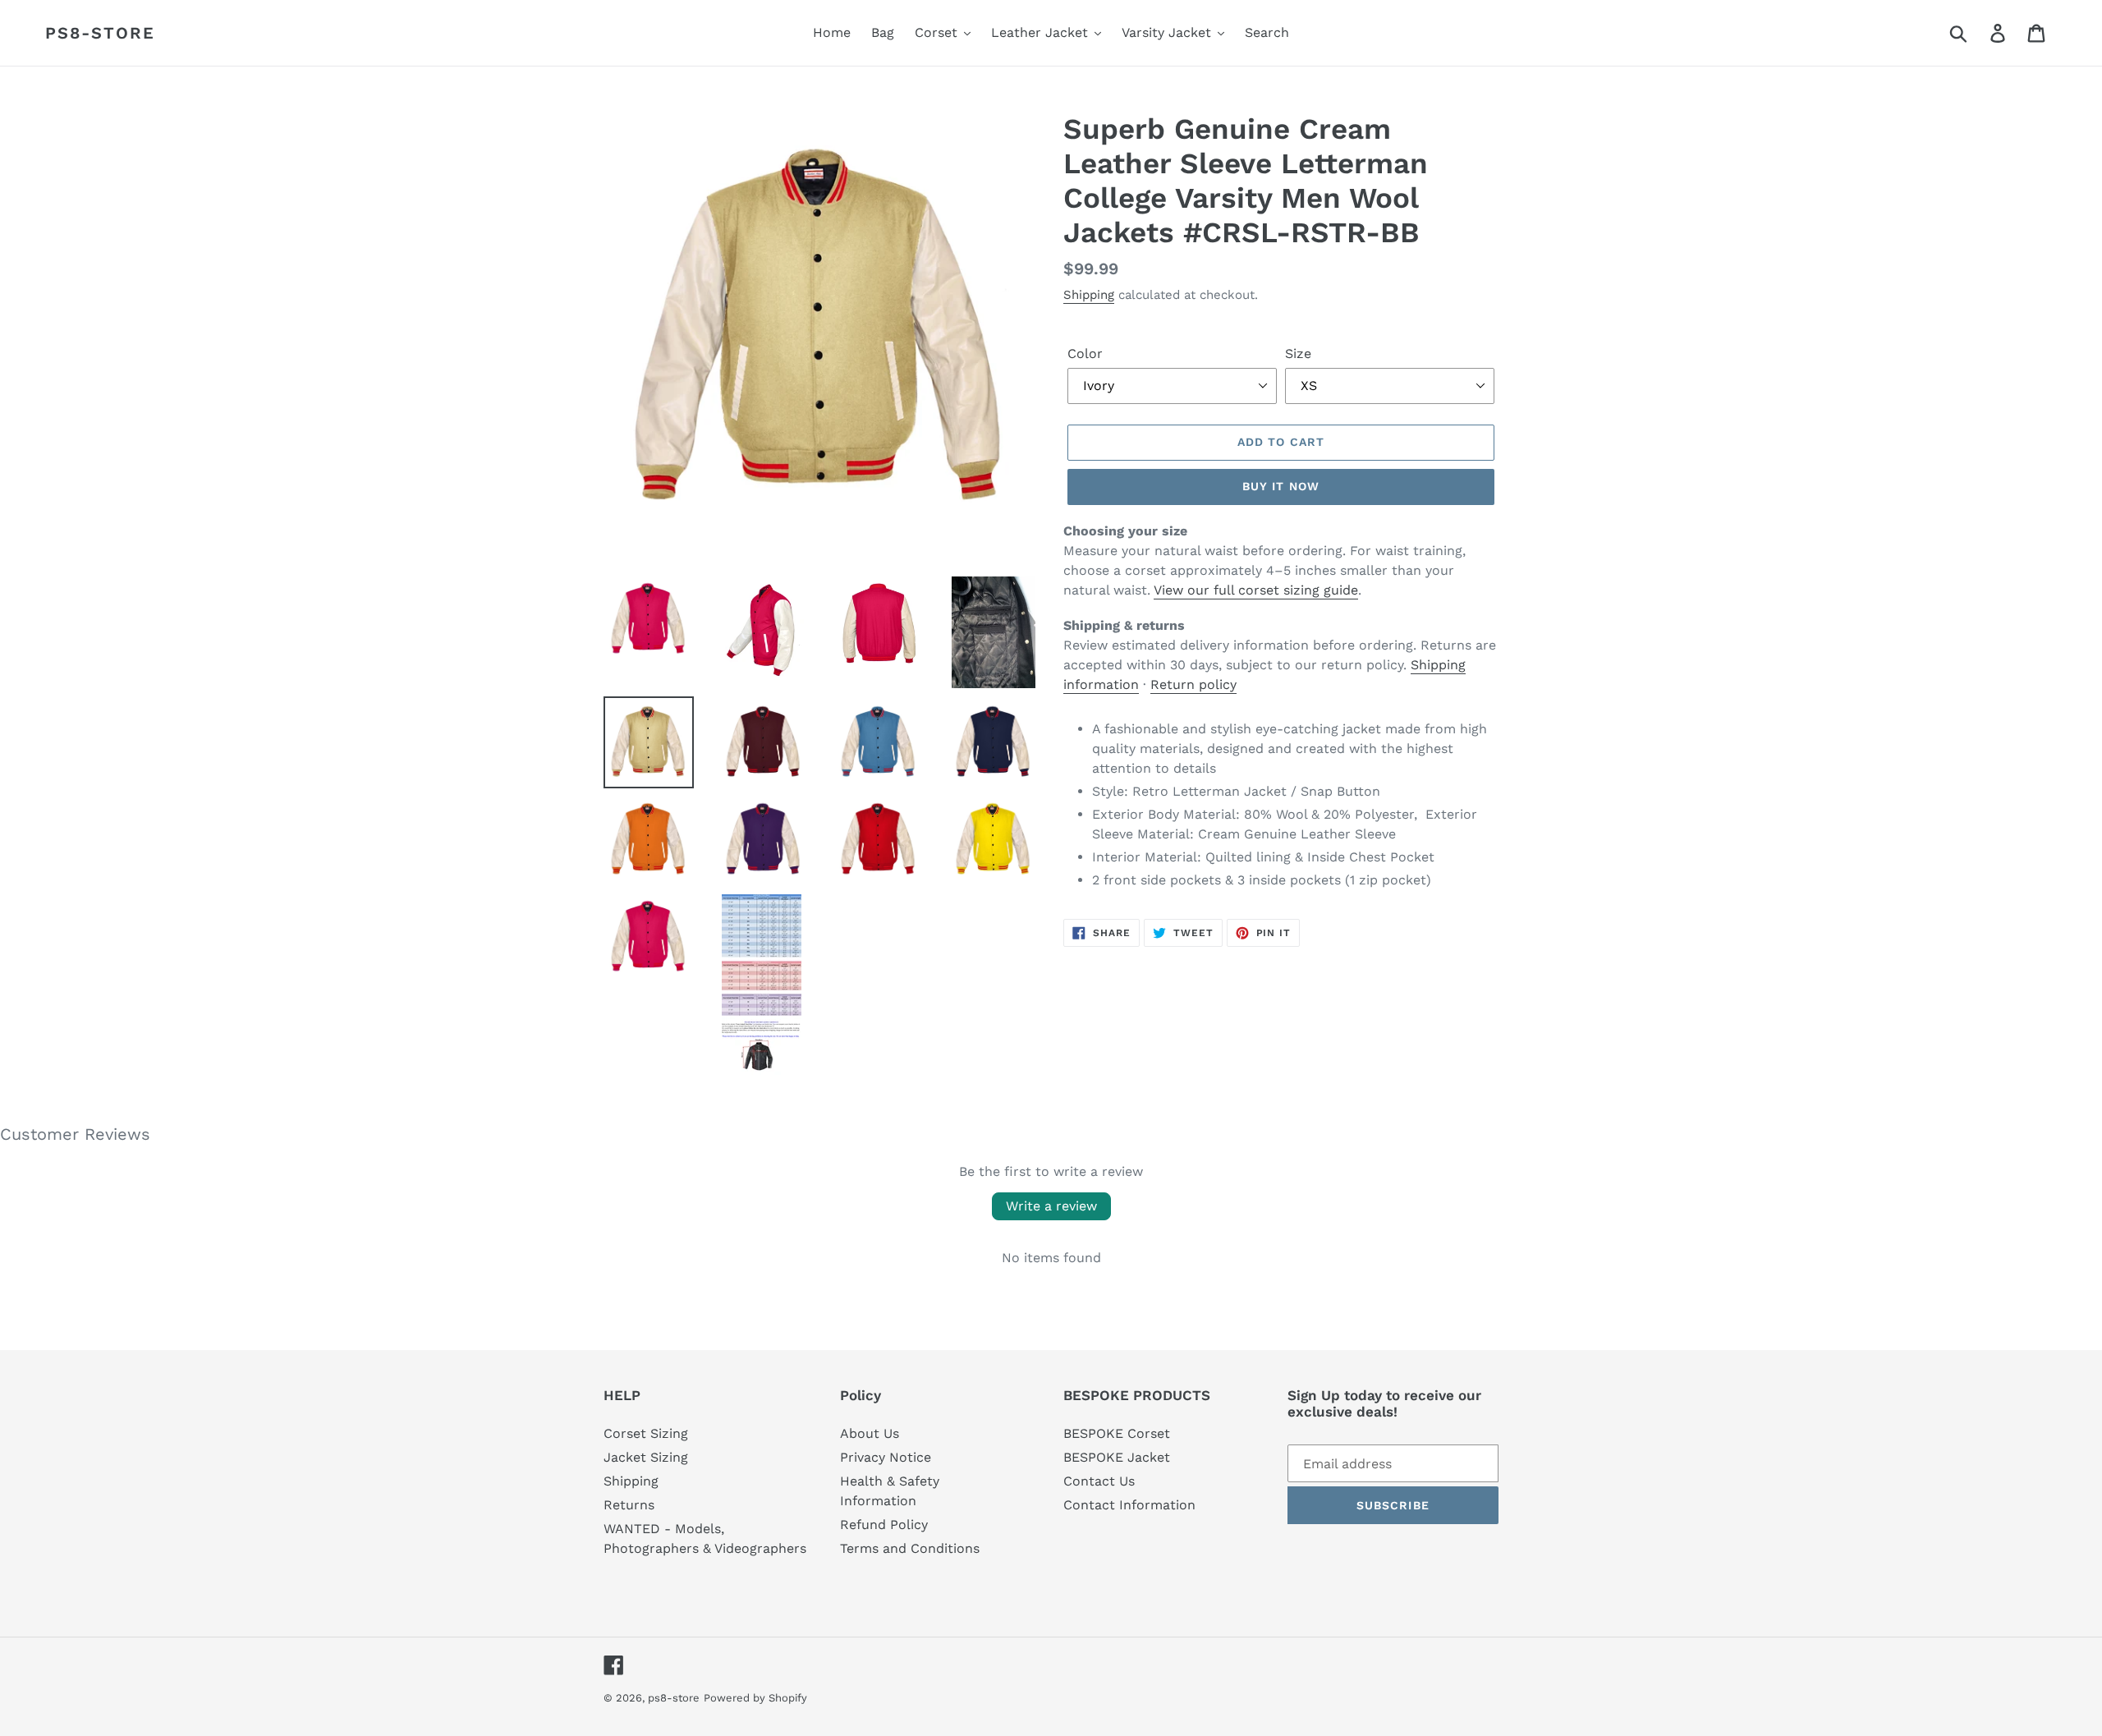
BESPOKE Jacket (1117, 1457)
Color (1085, 354)
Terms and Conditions (910, 1548)
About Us (870, 1433)
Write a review (1051, 1206)
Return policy (1193, 684)
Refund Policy (884, 1525)
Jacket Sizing (646, 1457)
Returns (629, 1505)
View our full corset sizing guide (1256, 590)
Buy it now (1281, 486)
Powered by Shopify (755, 1698)
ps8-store (100, 33)
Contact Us (1099, 1481)
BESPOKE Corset (1117, 1433)
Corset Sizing (646, 1433)
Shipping (1089, 295)
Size (1298, 354)
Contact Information (1129, 1505)
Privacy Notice (886, 1457)
